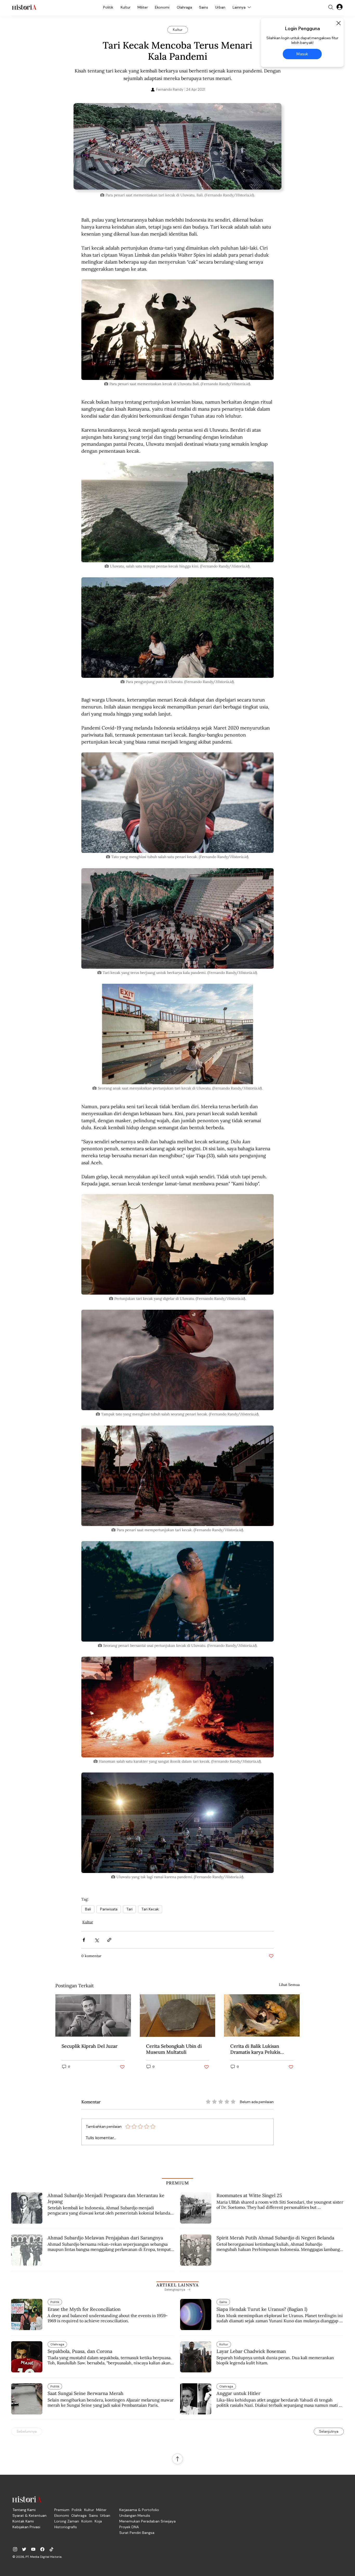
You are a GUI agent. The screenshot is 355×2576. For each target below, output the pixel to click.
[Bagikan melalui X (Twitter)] (97, 1940)
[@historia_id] (24, 2549)
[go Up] (177, 2459)
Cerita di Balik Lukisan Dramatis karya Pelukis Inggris (255, 2049)
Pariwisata (109, 1909)
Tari (129, 1909)
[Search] (331, 7)
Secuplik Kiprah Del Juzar (90, 2046)
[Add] (177, 146)
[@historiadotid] (33, 2549)
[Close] (338, 23)
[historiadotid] (15, 2549)
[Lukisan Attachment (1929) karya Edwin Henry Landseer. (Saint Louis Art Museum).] (262, 2015)
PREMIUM (178, 2183)
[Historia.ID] (24, 7)
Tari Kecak (150, 1909)
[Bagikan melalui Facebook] (84, 1940)
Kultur (88, 1922)
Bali (88, 1909)
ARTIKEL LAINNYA (177, 2285)
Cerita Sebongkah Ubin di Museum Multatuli (174, 2049)
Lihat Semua (289, 1985)
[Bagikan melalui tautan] (109, 1940)
